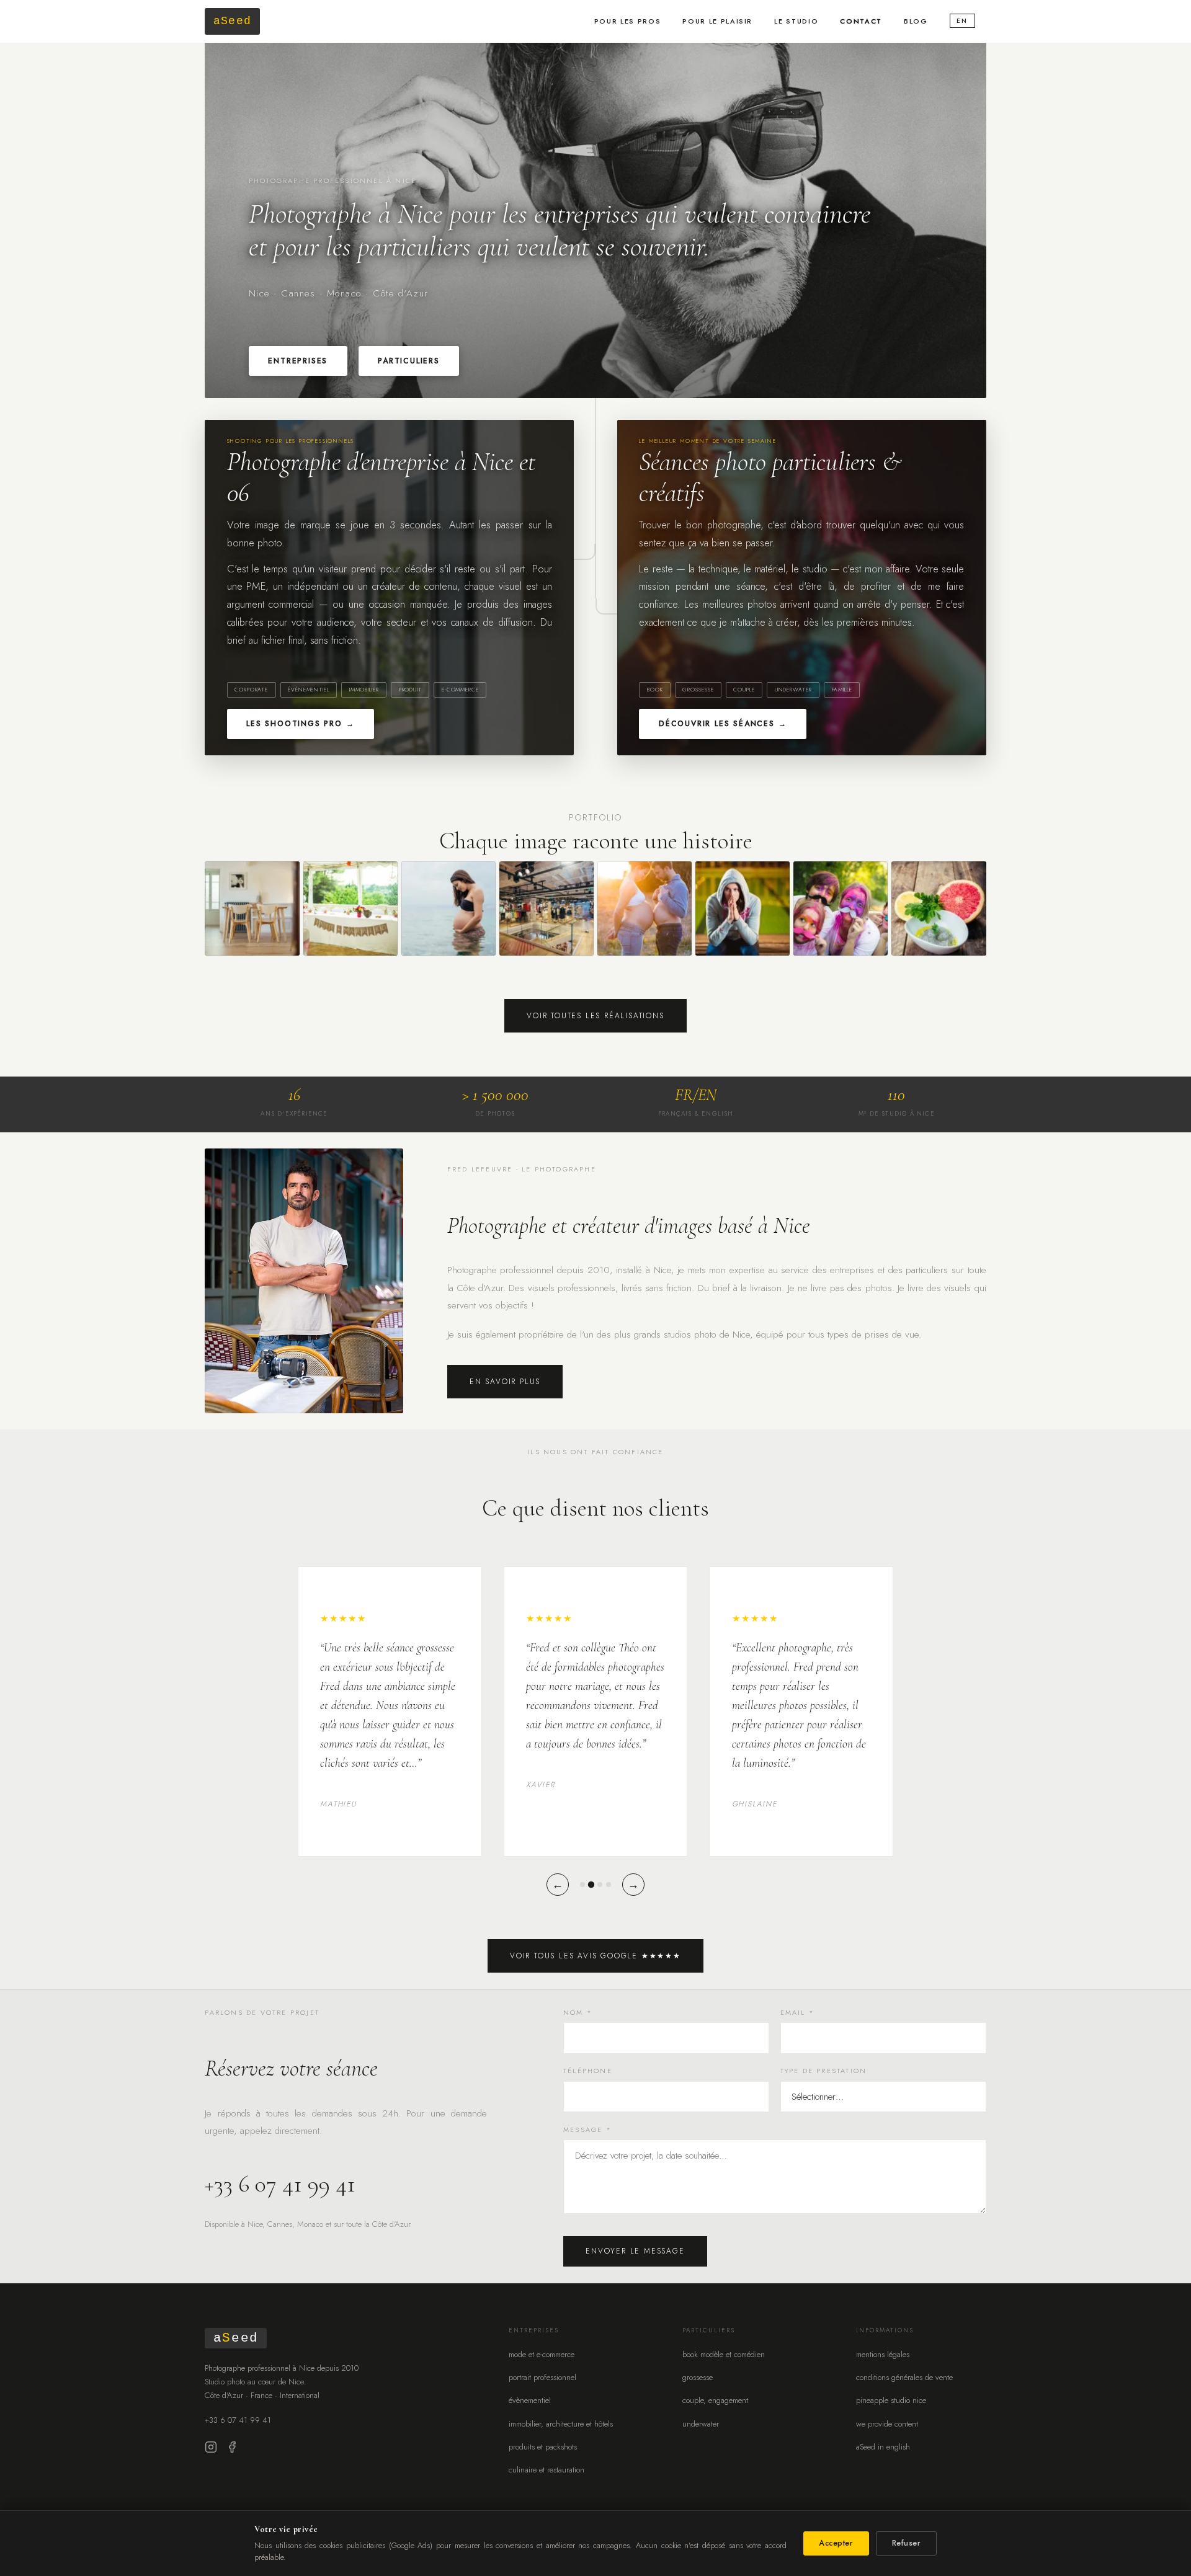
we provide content (887, 2424)
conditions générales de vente (904, 2377)
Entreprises (298, 361)
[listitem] (252, 908)
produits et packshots (543, 2447)
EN (962, 21)
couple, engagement (715, 2400)
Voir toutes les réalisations (595, 1016)
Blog (916, 21)
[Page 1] (582, 1885)
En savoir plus (505, 1382)
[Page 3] (600, 1885)
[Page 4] (609, 1885)
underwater (701, 2424)
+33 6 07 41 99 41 (280, 2184)
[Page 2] (591, 1884)
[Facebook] (232, 2450)
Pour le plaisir (717, 21)
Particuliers (409, 361)
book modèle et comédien (724, 2354)
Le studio (796, 21)
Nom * (578, 2012)
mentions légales (883, 2354)
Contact (861, 21)
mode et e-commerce (542, 2354)
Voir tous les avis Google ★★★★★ (595, 1956)
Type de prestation (824, 2071)
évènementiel (530, 2400)
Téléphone (588, 2071)
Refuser (907, 2543)
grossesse (698, 2377)
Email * (797, 2012)
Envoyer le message (635, 2251)
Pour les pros (627, 21)
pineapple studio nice (891, 2400)
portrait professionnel (542, 2377)
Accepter (836, 2543)
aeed (233, 21)
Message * (587, 2130)
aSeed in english (883, 2447)
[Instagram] (211, 2450)
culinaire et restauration (546, 2470)
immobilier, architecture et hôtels (561, 2424)
